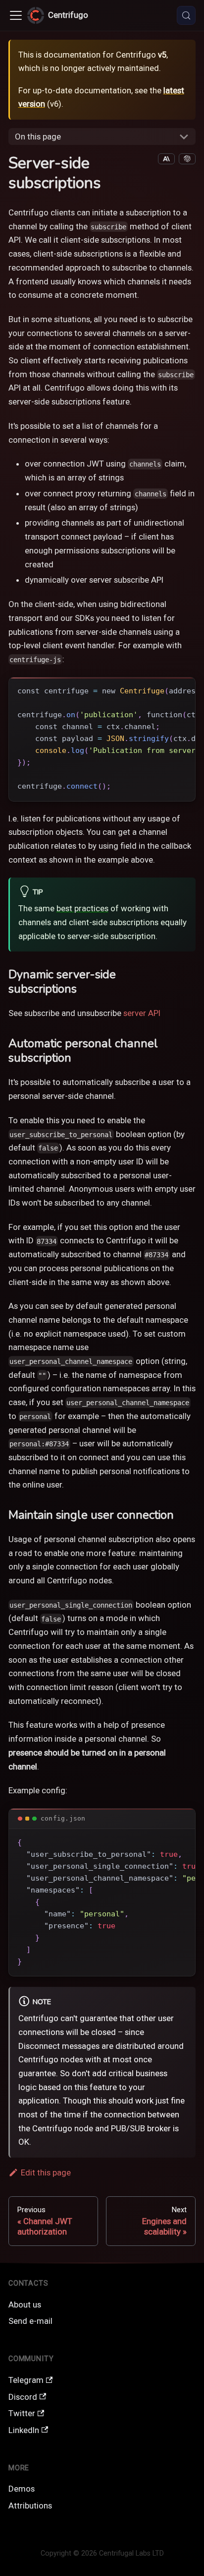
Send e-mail (30, 2321)
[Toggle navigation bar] (16, 15)
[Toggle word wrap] (164, 690)
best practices (82, 908)
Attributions (30, 2506)
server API (142, 1013)
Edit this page (46, 2172)
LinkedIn (24, 2430)
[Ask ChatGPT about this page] (187, 159)
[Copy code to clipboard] (182, 690)
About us (25, 2305)
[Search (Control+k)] (186, 15)
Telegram (26, 2380)
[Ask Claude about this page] (166, 159)
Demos (22, 2489)
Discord (23, 2397)
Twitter (22, 2413)
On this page (38, 136)
